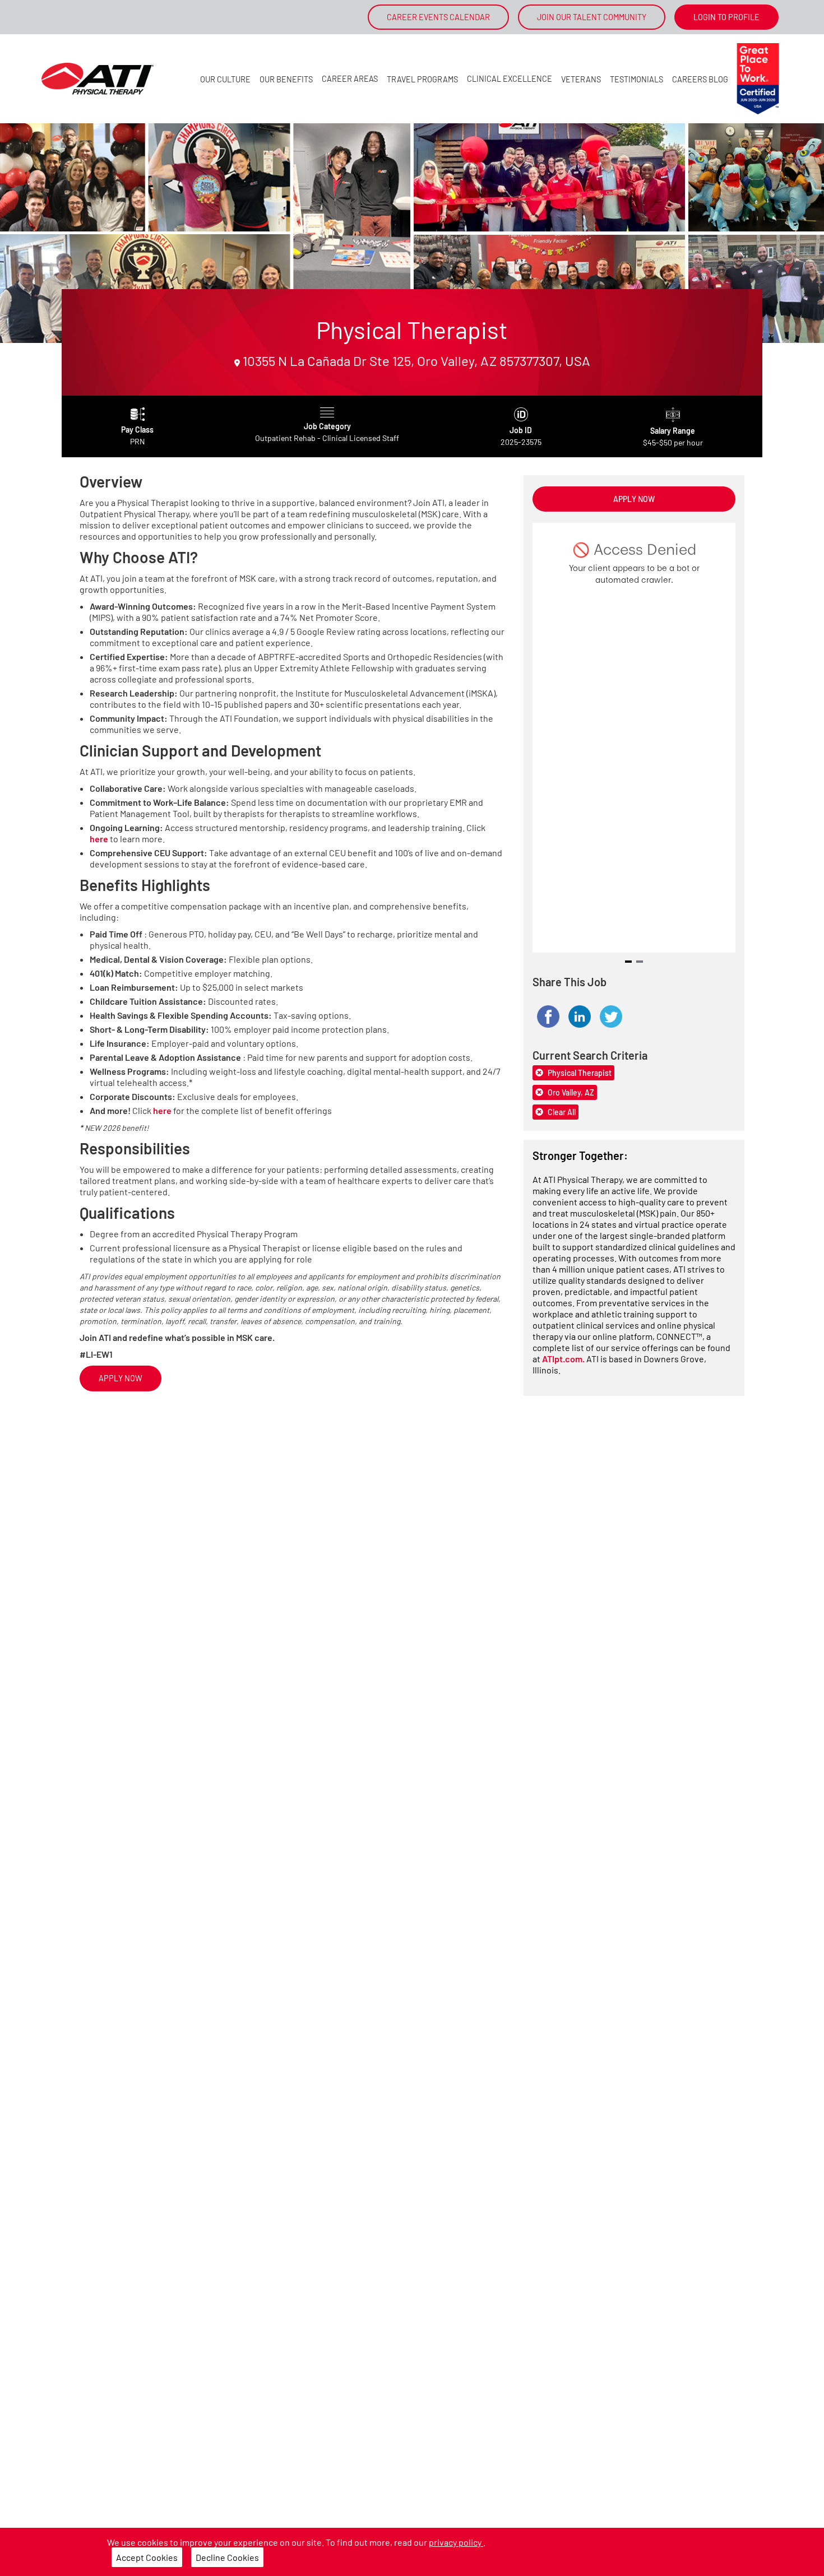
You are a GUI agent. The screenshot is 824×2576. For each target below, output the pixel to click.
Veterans (581, 79)
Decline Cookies (227, 2557)
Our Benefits (286, 79)
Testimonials (636, 79)
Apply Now (121, 1378)
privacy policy (456, 2542)
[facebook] (548, 1017)
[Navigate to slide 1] (628, 962)
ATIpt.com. (564, 1359)
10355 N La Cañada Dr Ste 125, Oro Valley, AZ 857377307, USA (415, 361)
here (99, 839)
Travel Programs (422, 79)
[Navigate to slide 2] (640, 962)
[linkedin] (580, 1017)
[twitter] (611, 1017)
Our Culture (225, 79)
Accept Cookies (147, 2557)
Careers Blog (700, 79)
